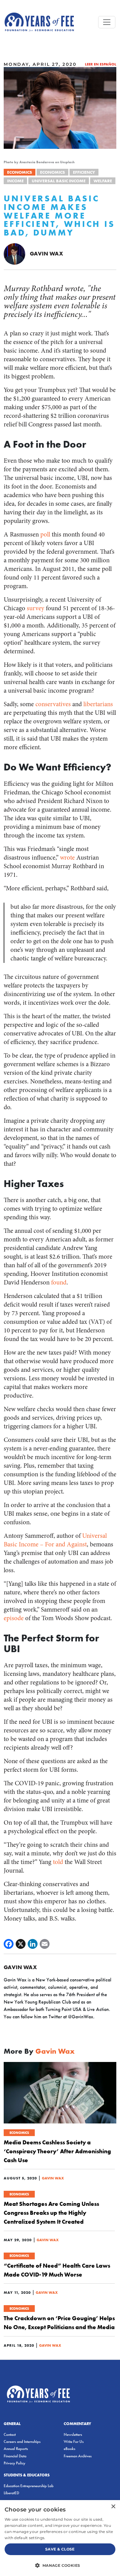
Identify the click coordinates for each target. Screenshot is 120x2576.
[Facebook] (9, 1944)
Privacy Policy (14, 2463)
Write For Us (74, 2441)
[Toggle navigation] (107, 22)
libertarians (98, 704)
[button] (60, 2565)
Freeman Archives (78, 2456)
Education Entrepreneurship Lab (29, 2486)
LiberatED (11, 2493)
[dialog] (60, 2538)
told (58, 1862)
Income (15, 181)
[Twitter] (21, 1944)
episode (14, 1618)
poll (45, 534)
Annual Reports (16, 2449)
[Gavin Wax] (14, 253)
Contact (10, 2434)
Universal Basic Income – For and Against (55, 1540)
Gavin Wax (46, 253)
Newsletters (73, 2434)
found (59, 1282)
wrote (67, 858)
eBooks (70, 2449)
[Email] (45, 1944)
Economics (20, 172)
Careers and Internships (22, 2441)
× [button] (113, 2507)
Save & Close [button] (60, 2549)
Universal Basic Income (59, 181)
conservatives (53, 704)
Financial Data (15, 2456)
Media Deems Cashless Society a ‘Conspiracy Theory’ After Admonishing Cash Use (57, 2151)
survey (36, 608)
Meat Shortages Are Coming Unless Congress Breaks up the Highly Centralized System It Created (51, 2213)
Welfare (103, 181)
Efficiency (84, 172)
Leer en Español (101, 64)
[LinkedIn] (33, 1944)
